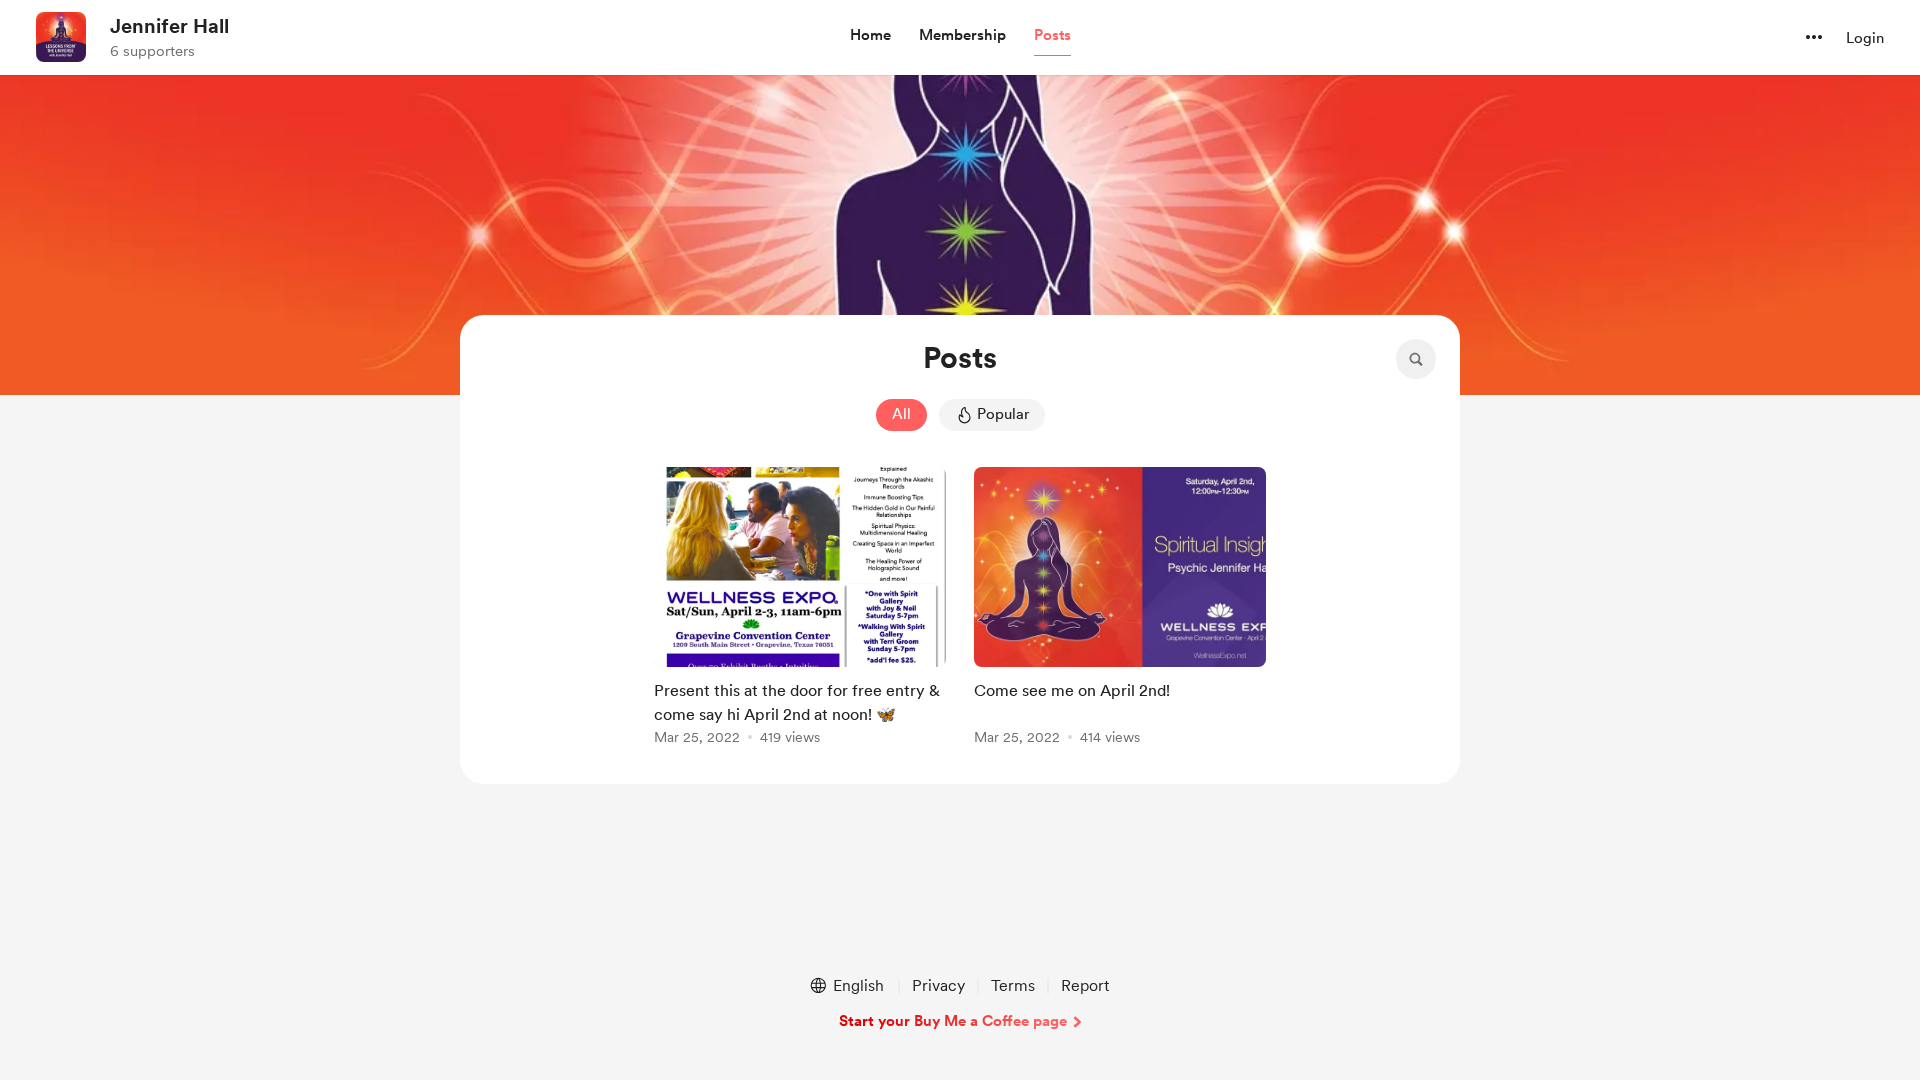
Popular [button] (1003, 414)
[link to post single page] (800, 609)
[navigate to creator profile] (61, 37)
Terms (1013, 985)
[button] (870, 36)
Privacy (938, 985)
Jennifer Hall (169, 26)
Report (1085, 985)
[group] (800, 609)
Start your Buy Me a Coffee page (953, 1021)
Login (1865, 38)
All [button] (901, 414)
